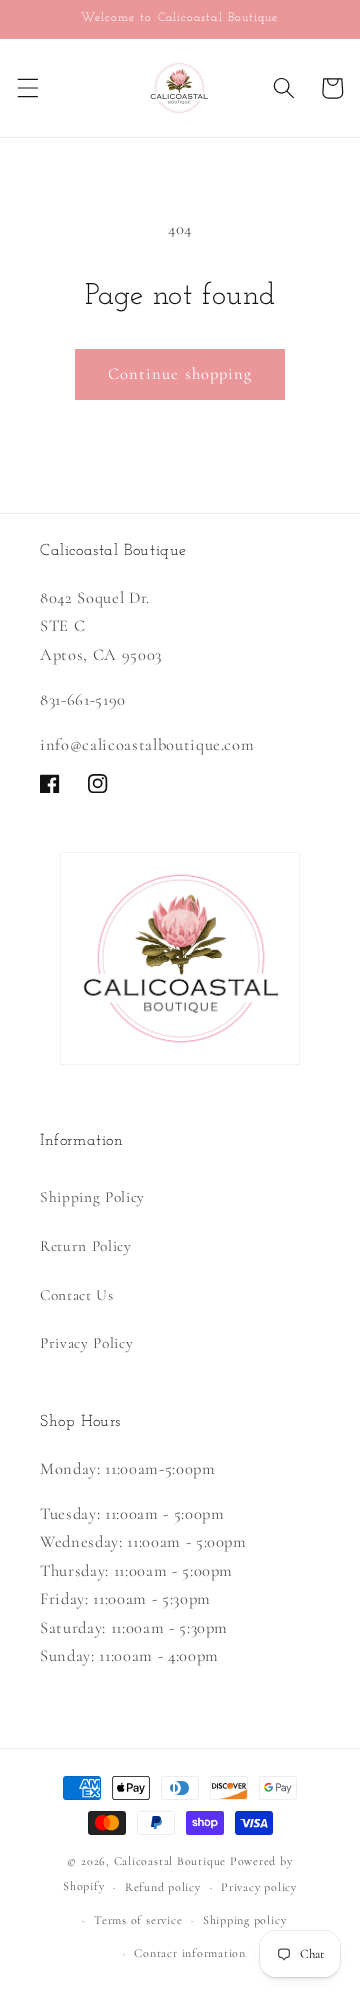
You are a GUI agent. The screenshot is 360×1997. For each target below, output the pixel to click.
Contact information (190, 1953)
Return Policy (86, 1246)
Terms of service (138, 1920)
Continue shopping (180, 374)
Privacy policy (259, 1887)
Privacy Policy (86, 1343)
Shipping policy (245, 1920)
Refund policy (163, 1887)
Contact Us (77, 1295)
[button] (27, 88)
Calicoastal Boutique (170, 1861)
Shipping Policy (92, 1197)
